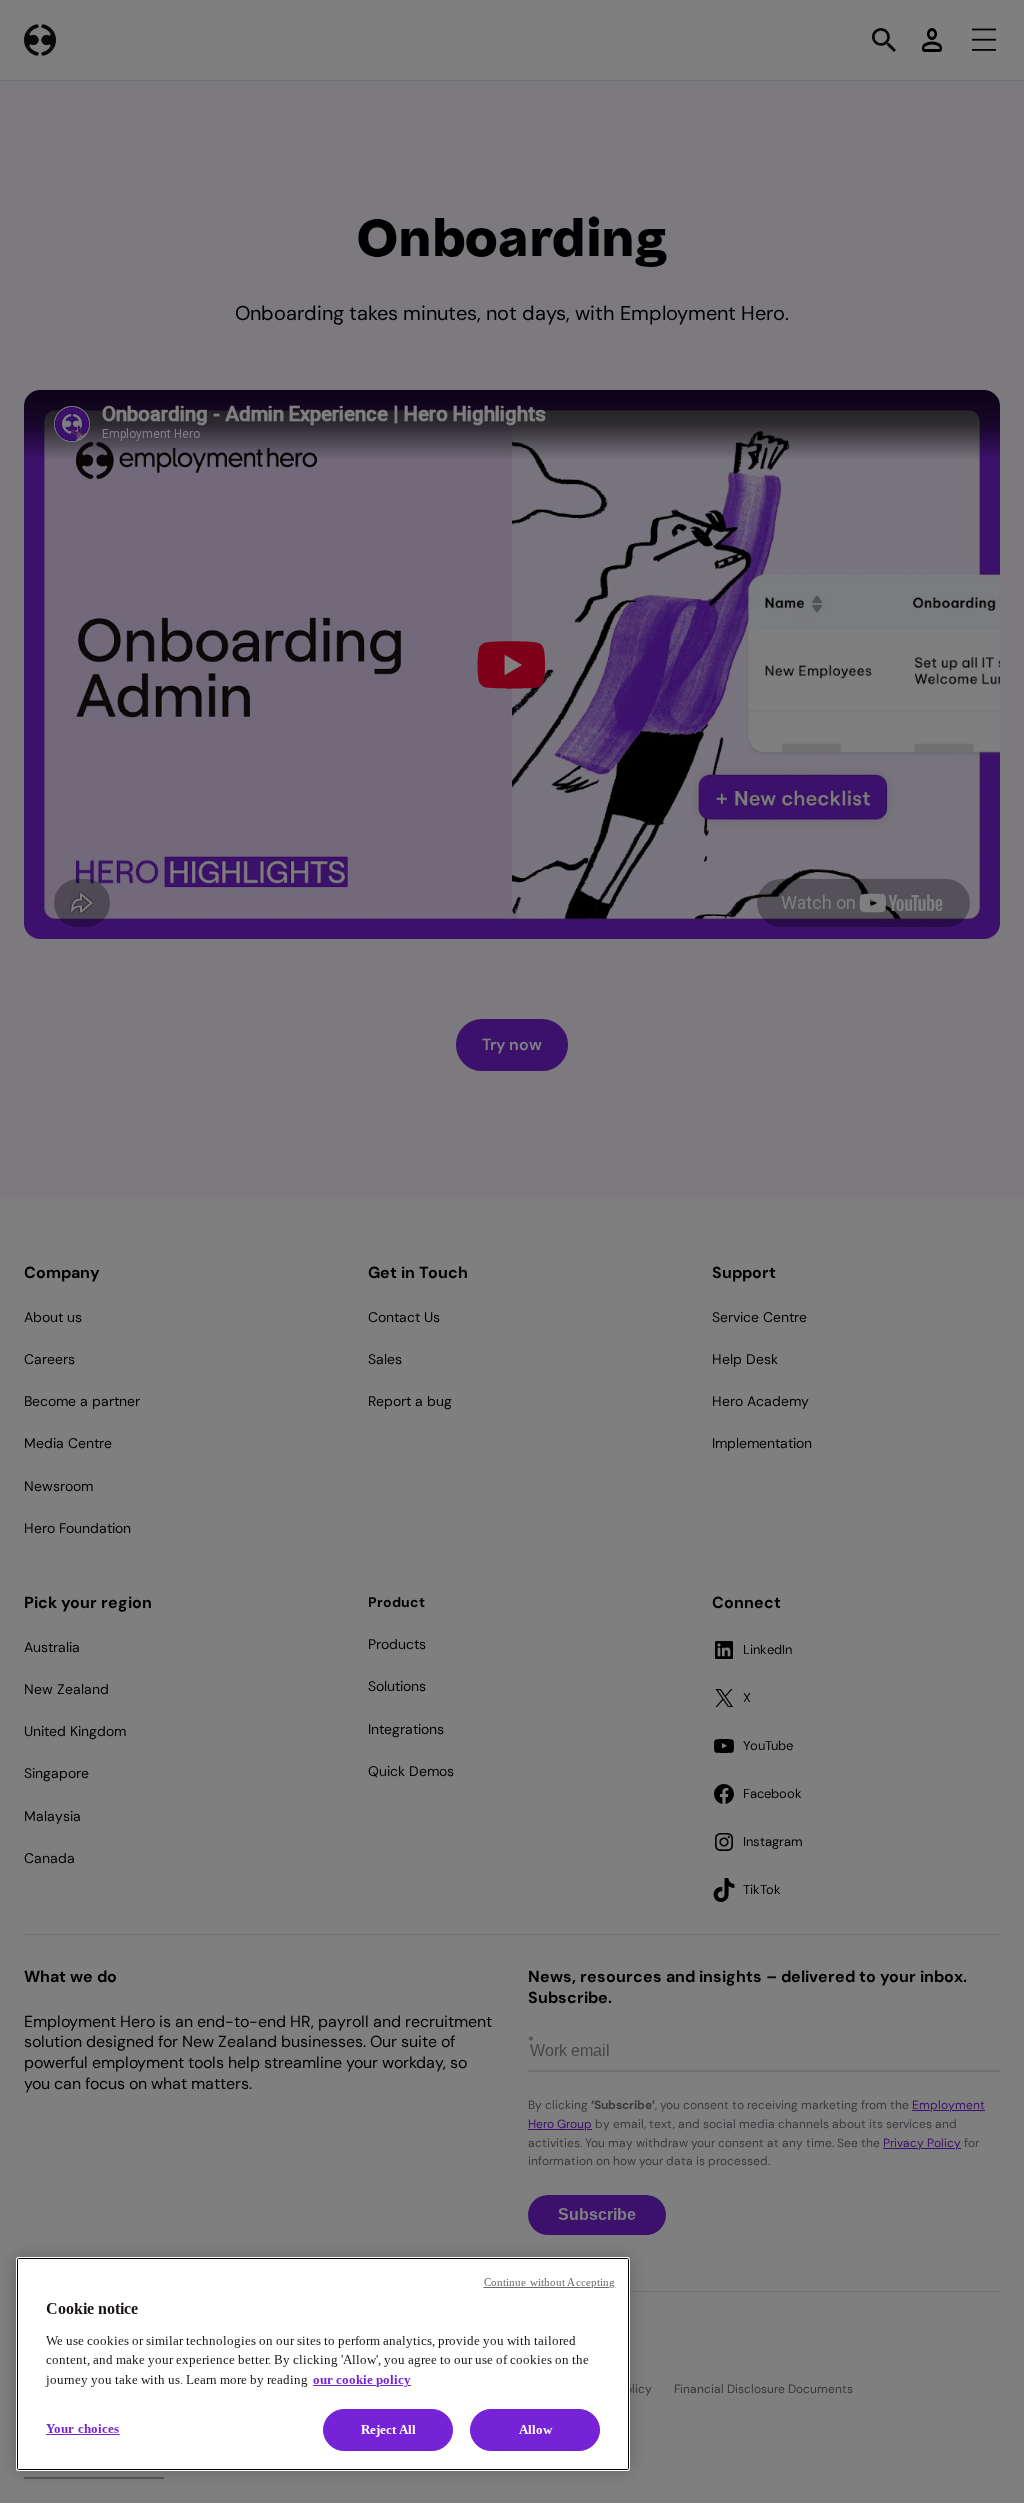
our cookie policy (362, 2379)
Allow (536, 2429)
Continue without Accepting (550, 2282)
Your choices (83, 2428)
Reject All (388, 2429)
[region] (323, 2364)
